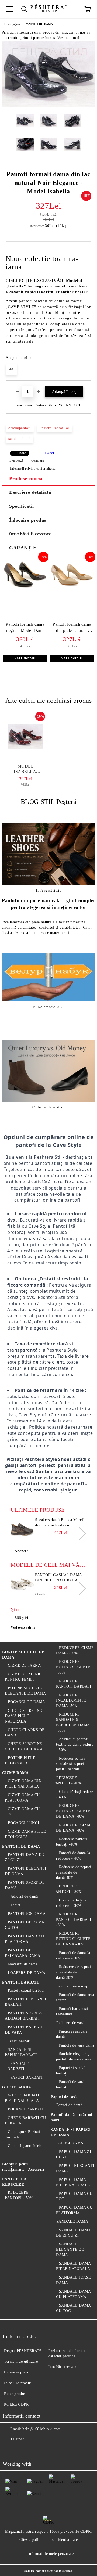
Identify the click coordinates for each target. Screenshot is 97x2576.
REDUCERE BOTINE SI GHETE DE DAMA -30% (73, 1939)
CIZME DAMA (15, 1773)
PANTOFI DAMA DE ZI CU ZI (25, 1857)
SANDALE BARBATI (18, 2066)
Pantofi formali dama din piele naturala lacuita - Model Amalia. (72, 628)
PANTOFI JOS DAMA (27, 1914)
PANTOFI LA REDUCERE (14, 2182)
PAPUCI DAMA (70, 2143)
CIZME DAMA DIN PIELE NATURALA (23, 1784)
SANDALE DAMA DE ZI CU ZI (73, 2233)
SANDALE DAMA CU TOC (73, 2308)
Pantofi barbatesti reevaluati (72, 2011)
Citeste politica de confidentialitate (49, 2540)
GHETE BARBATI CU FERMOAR (25, 2121)
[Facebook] (10, 2450)
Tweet (49, 453)
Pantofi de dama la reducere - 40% (73, 1856)
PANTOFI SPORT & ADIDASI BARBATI (24, 2016)
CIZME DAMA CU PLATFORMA (22, 1798)
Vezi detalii (25, 658)
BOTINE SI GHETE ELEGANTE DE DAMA (25, 1691)
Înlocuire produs (28, 520)
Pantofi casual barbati (26, 1990)
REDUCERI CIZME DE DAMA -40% (74, 1828)
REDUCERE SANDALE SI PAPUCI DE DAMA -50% (73, 1722)
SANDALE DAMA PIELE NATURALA (73, 2266)
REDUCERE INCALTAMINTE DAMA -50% (71, 1700)
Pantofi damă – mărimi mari (72, 2117)
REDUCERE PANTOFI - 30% (67, 1889)
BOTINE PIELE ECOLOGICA (20, 1761)
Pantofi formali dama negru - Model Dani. (25, 627)
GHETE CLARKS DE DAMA (25, 1733)
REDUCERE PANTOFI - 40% (67, 1780)
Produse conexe (26, 478)
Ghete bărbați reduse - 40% (75, 1794)
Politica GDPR (16, 2404)
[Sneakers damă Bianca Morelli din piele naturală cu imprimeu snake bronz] (22, 1529)
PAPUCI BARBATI (27, 2078)
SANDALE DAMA (72, 2222)
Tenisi (15, 1905)
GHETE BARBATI (18, 2087)
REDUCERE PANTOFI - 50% (19, 2195)
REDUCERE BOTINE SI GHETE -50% (73, 1667)
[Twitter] (22, 2450)
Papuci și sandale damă (72, 2034)
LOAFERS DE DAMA (27, 1973)
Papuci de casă (64, 2097)
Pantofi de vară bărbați (70, 2085)
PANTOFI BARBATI (20, 1982)
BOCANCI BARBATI (26, 2109)
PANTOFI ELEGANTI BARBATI (26, 2002)
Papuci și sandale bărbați (72, 2071)
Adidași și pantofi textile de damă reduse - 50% (75, 1744)
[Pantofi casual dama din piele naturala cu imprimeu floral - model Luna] (22, 1584)
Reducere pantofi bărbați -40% (72, 1842)
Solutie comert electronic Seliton (48, 2571)
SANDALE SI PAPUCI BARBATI (21, 2052)
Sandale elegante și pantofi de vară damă (74, 2057)
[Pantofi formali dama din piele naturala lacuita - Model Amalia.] (72, 589)
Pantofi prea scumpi (73, 1986)
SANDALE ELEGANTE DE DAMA (70, 2249)
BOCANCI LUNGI (24, 1823)
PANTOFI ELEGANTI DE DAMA (26, 1871)
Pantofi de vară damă (77, 2045)
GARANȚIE (23, 548)
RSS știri (21, 1618)
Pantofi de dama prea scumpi (75, 1997)
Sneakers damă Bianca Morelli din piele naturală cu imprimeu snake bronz (60, 1523)
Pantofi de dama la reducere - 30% (73, 1956)
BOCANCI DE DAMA (27, 1702)
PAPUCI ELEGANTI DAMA (75, 2168)
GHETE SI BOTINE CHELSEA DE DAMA (24, 1747)
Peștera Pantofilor (55, 428)
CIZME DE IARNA (24, 1665)
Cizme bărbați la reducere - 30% (71, 1903)
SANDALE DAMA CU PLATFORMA (73, 2294)
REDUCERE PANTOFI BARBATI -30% (74, 1920)
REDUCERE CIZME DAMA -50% (75, 1650)
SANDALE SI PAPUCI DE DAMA (71, 2132)
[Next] (79, 1533)
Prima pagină (12, 24)
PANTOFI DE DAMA (39, 24)
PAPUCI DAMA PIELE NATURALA (73, 2182)
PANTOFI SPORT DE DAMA (25, 1885)
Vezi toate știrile (23, 1627)
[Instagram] (33, 2450)
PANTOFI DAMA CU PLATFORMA (25, 1939)
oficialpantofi (20, 428)
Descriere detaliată (30, 492)
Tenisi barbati (19, 2041)
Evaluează (16, 460)
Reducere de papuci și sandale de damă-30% (74, 1972)
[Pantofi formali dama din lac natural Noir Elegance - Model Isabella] (48, 106)
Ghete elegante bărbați (26, 2146)
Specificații (22, 506)
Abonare (21, 1551)
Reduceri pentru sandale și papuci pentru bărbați (71, 1764)
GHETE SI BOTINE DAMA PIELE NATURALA (24, 1716)
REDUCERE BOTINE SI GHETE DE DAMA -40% (73, 1811)
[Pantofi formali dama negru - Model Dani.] (25, 589)
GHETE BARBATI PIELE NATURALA (22, 2098)
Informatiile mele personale (51, 2554)
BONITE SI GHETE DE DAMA (23, 1655)
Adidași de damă (24, 1896)
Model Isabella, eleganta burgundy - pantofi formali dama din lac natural (26, 769)
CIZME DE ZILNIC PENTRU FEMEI (23, 1677)
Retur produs (15, 2394)
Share (22, 453)
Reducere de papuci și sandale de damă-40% (74, 1872)
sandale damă (19, 439)
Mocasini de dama (23, 1964)
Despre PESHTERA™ (23, 2351)
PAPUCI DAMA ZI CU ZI (74, 2154)
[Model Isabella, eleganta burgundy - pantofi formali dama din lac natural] (26, 737)
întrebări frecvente (30, 534)
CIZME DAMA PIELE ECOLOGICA (25, 1834)
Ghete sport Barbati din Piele (22, 2134)
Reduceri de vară (70, 2023)
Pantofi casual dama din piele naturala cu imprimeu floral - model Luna (60, 1578)
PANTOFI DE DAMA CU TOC (25, 1925)
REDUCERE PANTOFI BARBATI (74, 1684)
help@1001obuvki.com (42, 2429)
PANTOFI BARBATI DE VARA (24, 2030)
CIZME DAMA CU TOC (22, 1812)
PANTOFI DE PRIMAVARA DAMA (23, 1953)
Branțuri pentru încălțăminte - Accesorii (23, 2167)
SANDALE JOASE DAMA (74, 2280)
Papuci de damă (69, 2105)
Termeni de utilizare (21, 2361)
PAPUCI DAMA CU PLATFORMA (74, 2210)
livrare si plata (16, 2372)
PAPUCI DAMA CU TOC (74, 2196)
